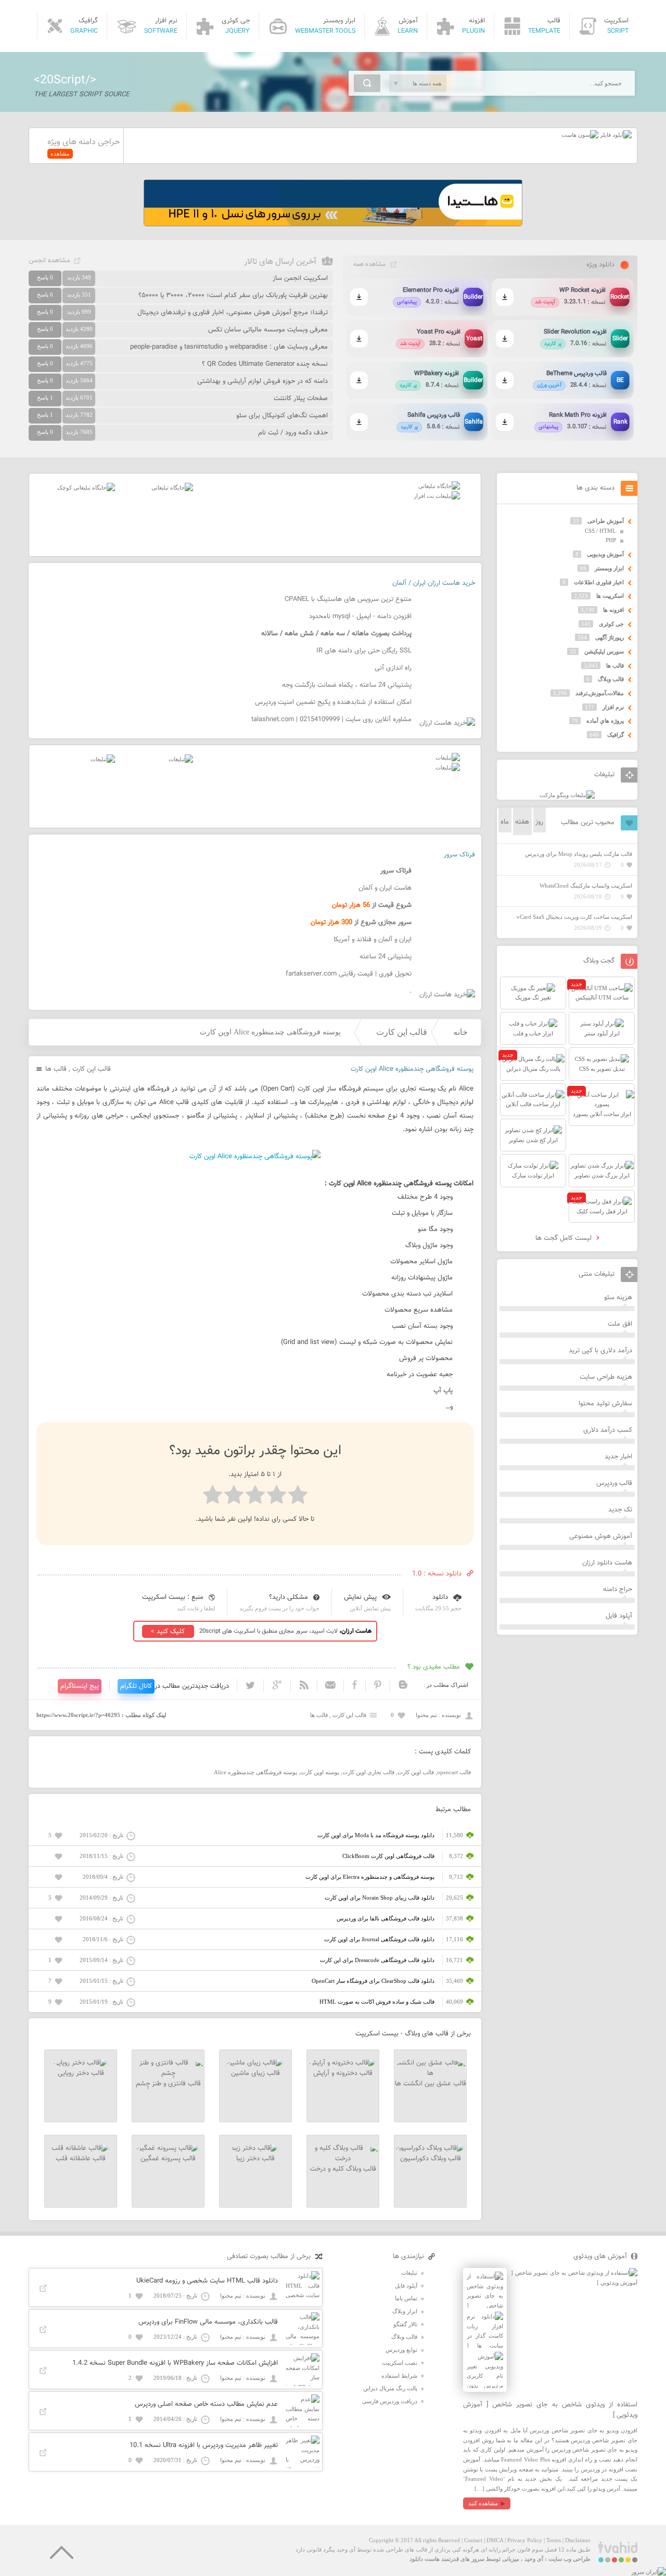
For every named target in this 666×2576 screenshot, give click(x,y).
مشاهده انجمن (49, 261)
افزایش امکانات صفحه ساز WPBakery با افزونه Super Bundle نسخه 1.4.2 (175, 2363)
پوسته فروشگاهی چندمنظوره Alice (255, 1772)
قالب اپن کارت (402, 1032)
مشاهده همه (369, 264)
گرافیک (616, 735)
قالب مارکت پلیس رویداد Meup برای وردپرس (579, 854)
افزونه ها (613, 610)
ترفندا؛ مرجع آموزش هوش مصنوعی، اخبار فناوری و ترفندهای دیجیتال (233, 313)
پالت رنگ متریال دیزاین (390, 2388)
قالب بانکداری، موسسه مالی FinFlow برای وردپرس (208, 2322)
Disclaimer (578, 2540)
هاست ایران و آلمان (385, 888)
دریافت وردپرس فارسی (390, 2401)
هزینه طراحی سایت (606, 1377)
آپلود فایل (619, 1616)
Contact (473, 2540)
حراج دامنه (618, 1590)
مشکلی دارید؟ (289, 1597)
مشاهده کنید (483, 2503)
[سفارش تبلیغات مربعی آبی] (172, 488)
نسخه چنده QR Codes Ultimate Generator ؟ (265, 364)
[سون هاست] (580, 135)
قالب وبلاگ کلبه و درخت (343, 2169)
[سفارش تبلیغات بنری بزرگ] (439, 486)
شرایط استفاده (399, 2376)
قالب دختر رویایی (81, 2073)
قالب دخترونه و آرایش (343, 2073)
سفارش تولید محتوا (605, 1404)
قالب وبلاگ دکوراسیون (431, 2159)
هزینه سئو (618, 1298)
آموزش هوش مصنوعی (601, 1536)
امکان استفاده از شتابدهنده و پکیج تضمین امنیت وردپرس (333, 702)
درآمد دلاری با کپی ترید (600, 1351)
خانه (460, 1032)
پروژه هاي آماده (605, 721)
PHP (611, 540)
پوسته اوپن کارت (320, 1772)
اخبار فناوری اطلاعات (599, 582)
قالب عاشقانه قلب (81, 2159)
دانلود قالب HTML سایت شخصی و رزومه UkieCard (207, 2281)
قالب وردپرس (614, 1483)
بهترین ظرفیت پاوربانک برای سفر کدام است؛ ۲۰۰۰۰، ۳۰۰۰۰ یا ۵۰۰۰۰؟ (233, 296)
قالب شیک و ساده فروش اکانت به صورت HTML (377, 2002)
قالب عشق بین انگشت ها (431, 2084)
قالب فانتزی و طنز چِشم (168, 2084)
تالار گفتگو (405, 2324)
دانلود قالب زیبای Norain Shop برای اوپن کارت (380, 1898)
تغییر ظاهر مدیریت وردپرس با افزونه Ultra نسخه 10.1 (204, 2445)
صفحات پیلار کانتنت (301, 399)
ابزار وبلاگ (405, 2311)
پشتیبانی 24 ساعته (386, 957)
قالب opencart (454, 1772)
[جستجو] (367, 83)
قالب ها (56, 1069)
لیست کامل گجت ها (565, 1238)
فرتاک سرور (459, 855)
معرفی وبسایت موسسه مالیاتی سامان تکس (268, 330)
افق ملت (620, 1324)
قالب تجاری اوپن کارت (368, 1772)
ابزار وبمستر (609, 568)
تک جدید (620, 1510)
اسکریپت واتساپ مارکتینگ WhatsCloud (586, 886)
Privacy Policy (525, 2540)
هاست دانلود (425, 2559)
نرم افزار (613, 707)
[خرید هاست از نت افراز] (437, 496)
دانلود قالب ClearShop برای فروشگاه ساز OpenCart (373, 1981)
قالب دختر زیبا (255, 2159)
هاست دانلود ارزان (607, 1563)
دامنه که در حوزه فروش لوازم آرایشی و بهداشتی (262, 381)
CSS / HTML (600, 531)
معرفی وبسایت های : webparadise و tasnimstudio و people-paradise (229, 347)
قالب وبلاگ (611, 679)
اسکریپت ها (610, 596)
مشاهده (60, 153)
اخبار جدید (618, 1457)
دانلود (440, 1597)
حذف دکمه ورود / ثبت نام (293, 433)
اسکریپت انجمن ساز (300, 278)
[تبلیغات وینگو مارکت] (567, 795)
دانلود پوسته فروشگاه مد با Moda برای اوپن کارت (376, 1835)
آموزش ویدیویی (605, 554)
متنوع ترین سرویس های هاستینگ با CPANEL (348, 599)
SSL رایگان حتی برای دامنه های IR (364, 651)
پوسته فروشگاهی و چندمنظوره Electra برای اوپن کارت (370, 1877)
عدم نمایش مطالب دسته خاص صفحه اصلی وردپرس (206, 2404)
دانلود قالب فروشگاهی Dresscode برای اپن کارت (377, 1960)
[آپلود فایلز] (615, 135)
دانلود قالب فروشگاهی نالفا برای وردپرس (386, 1918)
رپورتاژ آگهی (610, 637)
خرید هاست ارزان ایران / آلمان (434, 583)
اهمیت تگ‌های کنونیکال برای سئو (282, 416)
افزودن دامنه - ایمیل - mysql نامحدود (360, 617)
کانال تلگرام (136, 1686)
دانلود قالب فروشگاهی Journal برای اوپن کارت (379, 1939)
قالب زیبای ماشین (255, 2073)
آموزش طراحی (606, 521)
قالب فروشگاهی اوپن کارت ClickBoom (388, 1856)
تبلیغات (409, 2273)
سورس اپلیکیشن (604, 651)
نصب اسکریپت (400, 2363)
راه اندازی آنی (393, 668)
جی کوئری (611, 624)
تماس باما (406, 2298)
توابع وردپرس (401, 2350)
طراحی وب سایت (569, 2559)
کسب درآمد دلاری (608, 1430)
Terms (554, 2540)
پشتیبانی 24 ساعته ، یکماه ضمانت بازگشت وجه (347, 685)
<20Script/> (65, 80)
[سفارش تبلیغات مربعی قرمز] (86, 488)
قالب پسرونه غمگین (168, 2159)
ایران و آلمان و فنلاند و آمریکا (373, 940)
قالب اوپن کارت (416, 1772)
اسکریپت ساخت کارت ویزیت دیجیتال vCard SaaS (574, 917)
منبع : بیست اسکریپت (173, 1597)
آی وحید (534, 2559)
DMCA (495, 2540)
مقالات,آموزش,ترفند (600, 693)
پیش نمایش (360, 1597)
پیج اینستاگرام (80, 1686)
